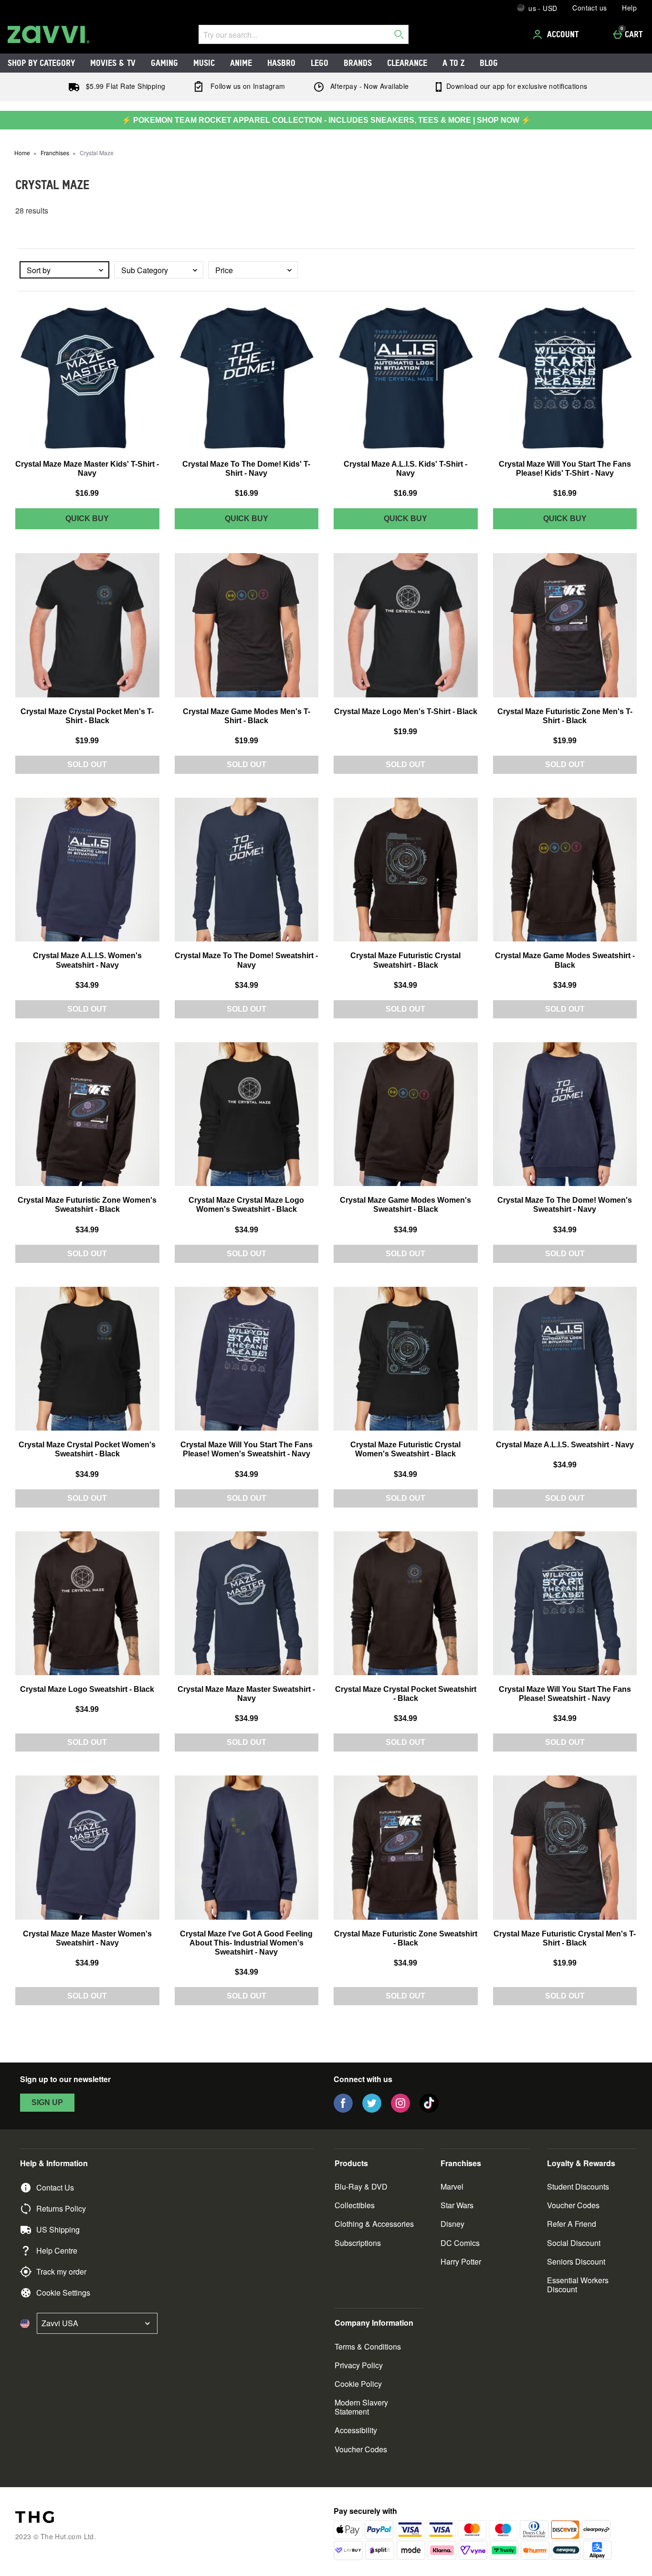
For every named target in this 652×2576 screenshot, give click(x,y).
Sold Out (87, 764)
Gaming (164, 63)
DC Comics (460, 2243)
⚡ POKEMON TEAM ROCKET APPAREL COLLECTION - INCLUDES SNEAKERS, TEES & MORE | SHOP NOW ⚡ (326, 120)
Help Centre (57, 2250)
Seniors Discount (576, 2261)
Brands (358, 63)
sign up (47, 2102)
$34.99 (87, 985)
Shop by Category (41, 63)
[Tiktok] (429, 2110)
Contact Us (55, 2187)
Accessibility (356, 2430)
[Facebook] (343, 2110)
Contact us (589, 8)
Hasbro (281, 63)
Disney (452, 2224)
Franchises (55, 153)
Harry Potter (461, 2261)
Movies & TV (113, 63)
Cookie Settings (63, 2293)
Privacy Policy (359, 2365)
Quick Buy (105, 522)
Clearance (407, 63)
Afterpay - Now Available (369, 86)
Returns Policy (61, 2208)
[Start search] (399, 34)
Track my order (61, 2271)
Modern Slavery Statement (361, 2407)
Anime (241, 63)
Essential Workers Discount (578, 2285)
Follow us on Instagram (247, 86)
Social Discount (574, 2243)
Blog (489, 63)
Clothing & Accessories (374, 2224)
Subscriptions (358, 2243)
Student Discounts (578, 2186)
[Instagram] (400, 2110)
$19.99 (87, 741)
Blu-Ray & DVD (361, 2186)
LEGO (320, 63)
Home (22, 153)
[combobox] (64, 270)
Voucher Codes (573, 2205)
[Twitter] (372, 2110)
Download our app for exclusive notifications (516, 86)
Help (629, 8)
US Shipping (58, 2229)
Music (204, 63)
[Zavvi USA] (48, 34)
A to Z (453, 63)
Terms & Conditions (368, 2346)
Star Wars (457, 2205)
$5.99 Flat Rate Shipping (124, 86)
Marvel (452, 2186)
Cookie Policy (358, 2384)
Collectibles (355, 2205)
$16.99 (87, 493)
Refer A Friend (572, 2224)
